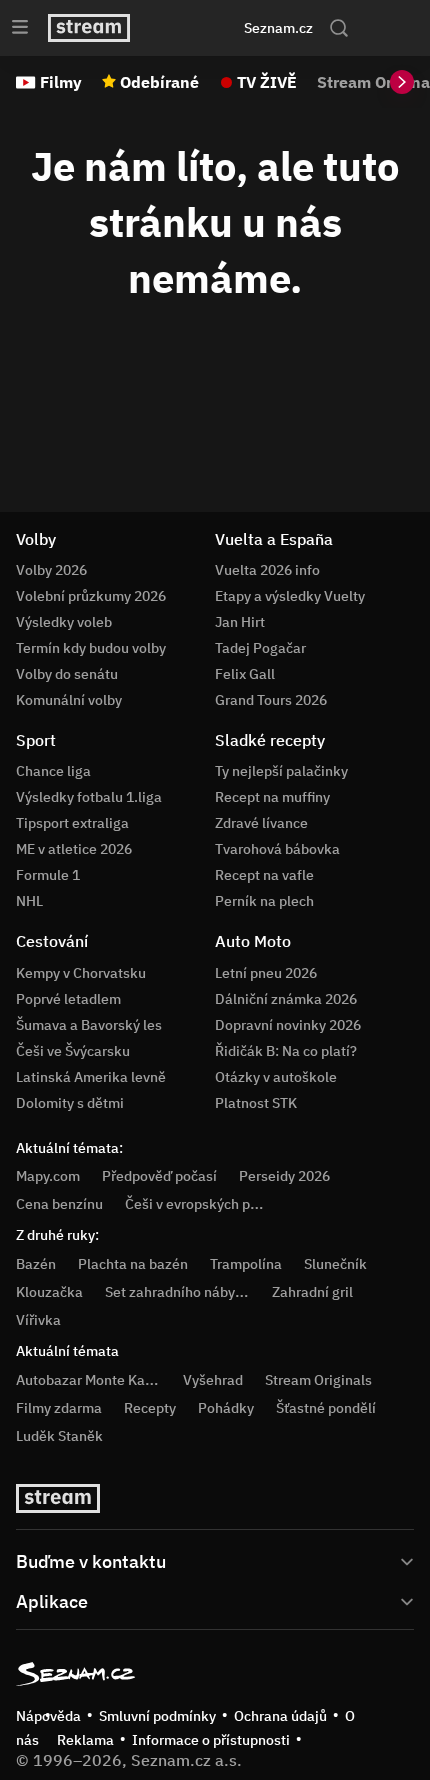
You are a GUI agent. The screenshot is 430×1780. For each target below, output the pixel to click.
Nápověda (48, 1716)
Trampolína (246, 1264)
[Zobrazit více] (215, 1560)
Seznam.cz (278, 28)
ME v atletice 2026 (74, 849)
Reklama (85, 1740)
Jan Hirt (240, 622)
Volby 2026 (51, 570)
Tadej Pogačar (260, 648)
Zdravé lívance (261, 823)
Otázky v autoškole (276, 1077)
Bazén (36, 1264)
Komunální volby (69, 700)
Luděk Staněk (59, 1436)
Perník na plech (264, 901)
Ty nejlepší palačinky (281, 771)
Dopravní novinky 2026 (288, 1025)
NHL (29, 901)
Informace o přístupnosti (211, 1740)
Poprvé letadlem (68, 999)
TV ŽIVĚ (267, 82)
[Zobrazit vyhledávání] (339, 28)
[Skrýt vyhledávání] (191, 28)
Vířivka (38, 1320)
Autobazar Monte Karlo (89, 1380)
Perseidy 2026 (284, 1176)
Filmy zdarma (59, 1408)
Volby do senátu (67, 674)
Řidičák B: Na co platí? (286, 1051)
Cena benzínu (59, 1204)
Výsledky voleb (64, 622)
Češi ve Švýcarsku (73, 1051)
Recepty (150, 1408)
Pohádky (226, 1408)
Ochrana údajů (280, 1716)
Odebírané (159, 82)
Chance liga (53, 771)
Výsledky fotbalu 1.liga (89, 797)
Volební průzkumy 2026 (91, 596)
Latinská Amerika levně (91, 1077)
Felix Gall (245, 674)
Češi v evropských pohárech (213, 1204)
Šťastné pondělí (326, 1408)
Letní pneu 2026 (266, 973)
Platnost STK (256, 1103)
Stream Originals (318, 1380)
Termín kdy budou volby (91, 648)
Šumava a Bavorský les (89, 1025)
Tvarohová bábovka (277, 849)
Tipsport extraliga (72, 823)
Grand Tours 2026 (271, 700)
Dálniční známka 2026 (286, 999)
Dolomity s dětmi (70, 1103)
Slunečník (335, 1264)
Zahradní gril (312, 1292)
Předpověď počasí (159, 1176)
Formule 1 (48, 875)
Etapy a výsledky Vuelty (290, 596)
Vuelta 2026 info (267, 570)
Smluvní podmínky (157, 1716)
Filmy (61, 82)
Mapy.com (48, 1176)
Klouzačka (49, 1292)
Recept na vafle (264, 875)
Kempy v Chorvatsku (81, 973)
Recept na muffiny (272, 797)
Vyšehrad (213, 1380)
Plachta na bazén (133, 1264)
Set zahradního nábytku (180, 1292)
